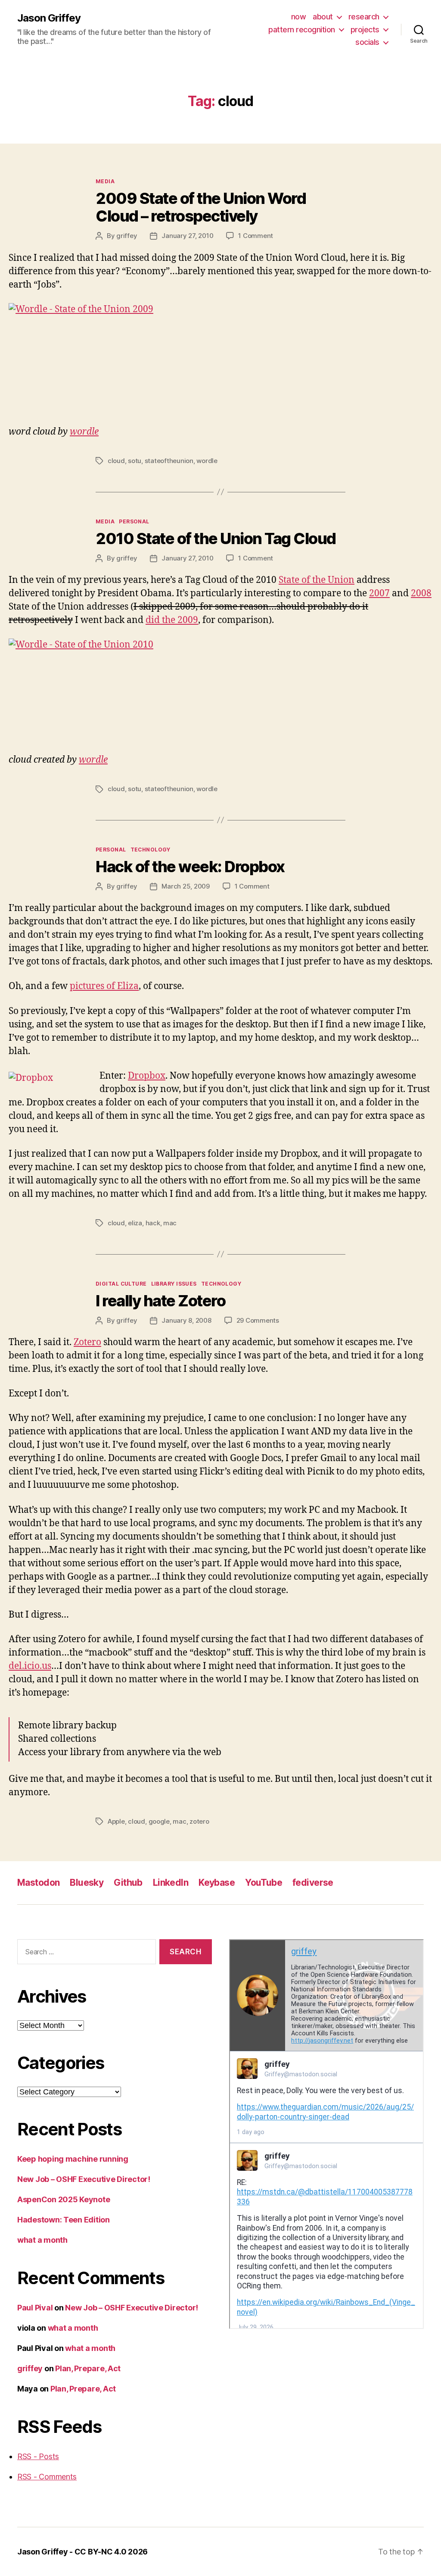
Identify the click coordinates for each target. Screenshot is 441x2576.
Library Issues (174, 1284)
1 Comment (256, 236)
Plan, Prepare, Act (88, 2368)
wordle (84, 432)
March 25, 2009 (185, 886)
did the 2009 (172, 620)
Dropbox (147, 1076)
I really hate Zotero (160, 1301)
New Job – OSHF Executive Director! (84, 2179)
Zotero (87, 1342)
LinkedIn (171, 1883)
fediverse (313, 1883)
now (299, 17)
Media (105, 181)
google (159, 1821)
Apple (116, 1821)
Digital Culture (121, 1284)
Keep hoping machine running (73, 2159)
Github (128, 1883)
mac (170, 1223)
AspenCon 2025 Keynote (64, 2199)
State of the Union (317, 580)
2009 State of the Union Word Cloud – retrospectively (201, 207)
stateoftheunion (169, 461)
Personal (134, 521)
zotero (199, 1821)
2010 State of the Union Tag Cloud (216, 538)
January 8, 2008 (186, 1320)
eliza (135, 1223)
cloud (116, 461)
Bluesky (87, 1883)
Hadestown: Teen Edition (64, 2220)
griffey (127, 236)
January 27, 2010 (187, 236)
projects (365, 30)
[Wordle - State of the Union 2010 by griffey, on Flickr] (220, 689)
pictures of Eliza (104, 986)
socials (367, 42)
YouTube (264, 1883)
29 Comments (258, 1320)
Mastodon (38, 1883)
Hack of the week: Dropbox (190, 867)
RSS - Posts (38, 2456)
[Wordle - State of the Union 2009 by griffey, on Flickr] (220, 359)
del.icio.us (30, 1666)
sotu (135, 461)
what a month (42, 2240)
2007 (379, 593)
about (323, 17)
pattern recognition (302, 30)
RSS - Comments (47, 2477)
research (364, 17)
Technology (151, 850)
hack (153, 1223)
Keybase (217, 1883)
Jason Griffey (49, 18)
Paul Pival (35, 2308)
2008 (421, 593)
